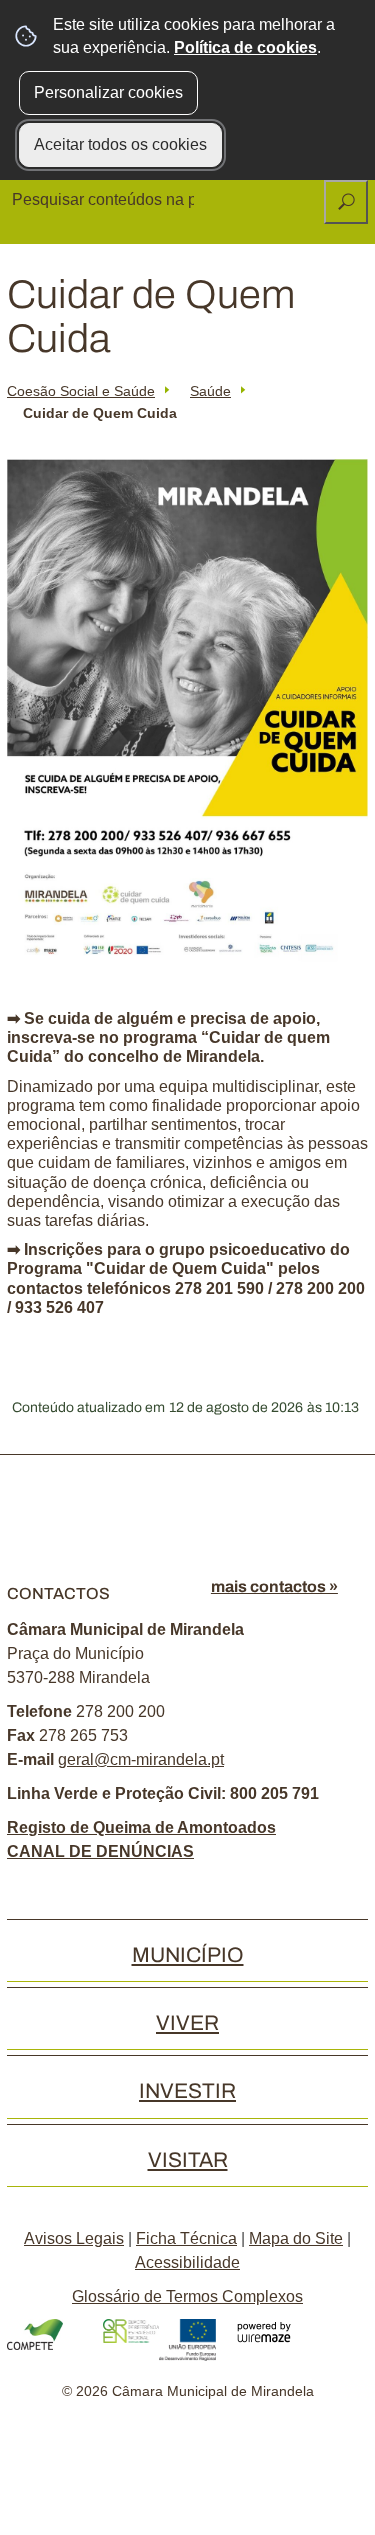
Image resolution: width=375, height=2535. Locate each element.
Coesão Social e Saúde (81, 391)
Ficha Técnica (186, 2238)
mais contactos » (274, 1586)
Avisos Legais (74, 2238)
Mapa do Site (296, 2238)
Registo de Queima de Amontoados (141, 1827)
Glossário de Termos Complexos (187, 2296)
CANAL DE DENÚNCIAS (100, 1851)
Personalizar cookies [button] (108, 92)
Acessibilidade (187, 2262)
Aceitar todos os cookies (120, 144)
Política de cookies (245, 47)
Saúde (210, 391)
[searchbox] (105, 200)
